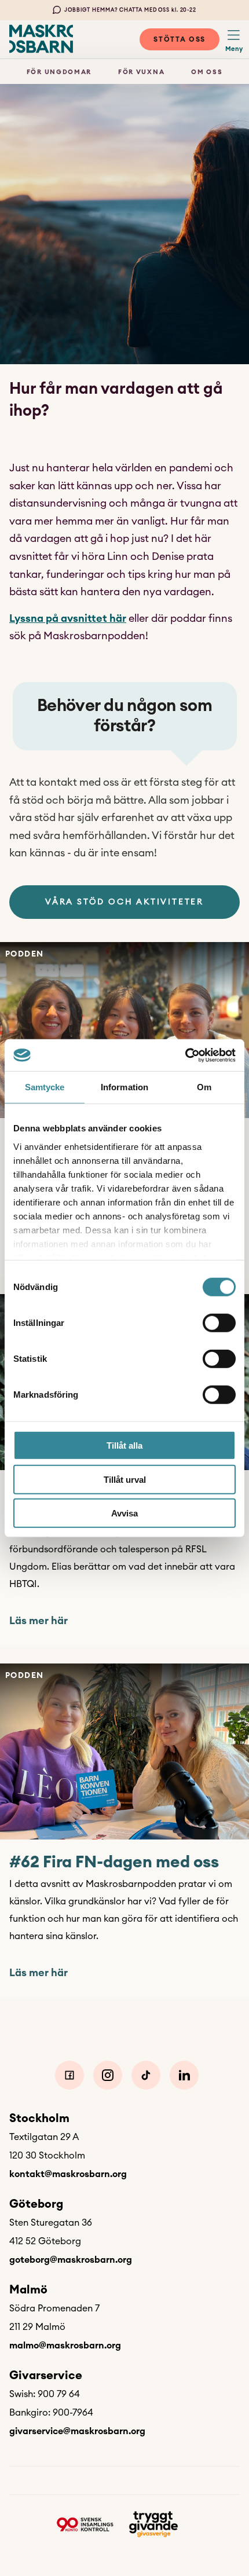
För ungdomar (59, 72)
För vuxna (141, 72)
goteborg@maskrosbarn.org (71, 2260)
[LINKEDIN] (184, 2075)
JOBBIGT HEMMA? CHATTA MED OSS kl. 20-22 (130, 10)
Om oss (207, 72)
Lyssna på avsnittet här (68, 618)
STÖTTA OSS (180, 39)
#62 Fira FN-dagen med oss (114, 1862)
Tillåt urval (125, 1479)
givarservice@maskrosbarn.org (77, 2431)
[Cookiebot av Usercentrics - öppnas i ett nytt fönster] (185, 1055)
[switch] (219, 1323)
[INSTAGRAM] (108, 2075)
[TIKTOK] (146, 2075)
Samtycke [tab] (45, 1087)
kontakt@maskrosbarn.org (68, 2174)
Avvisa (124, 1513)
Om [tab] (204, 1087)
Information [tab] (124, 1087)
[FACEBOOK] (69, 2075)
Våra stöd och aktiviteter (124, 902)
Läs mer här (39, 1621)
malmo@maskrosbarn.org (65, 2346)
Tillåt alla (124, 1445)
